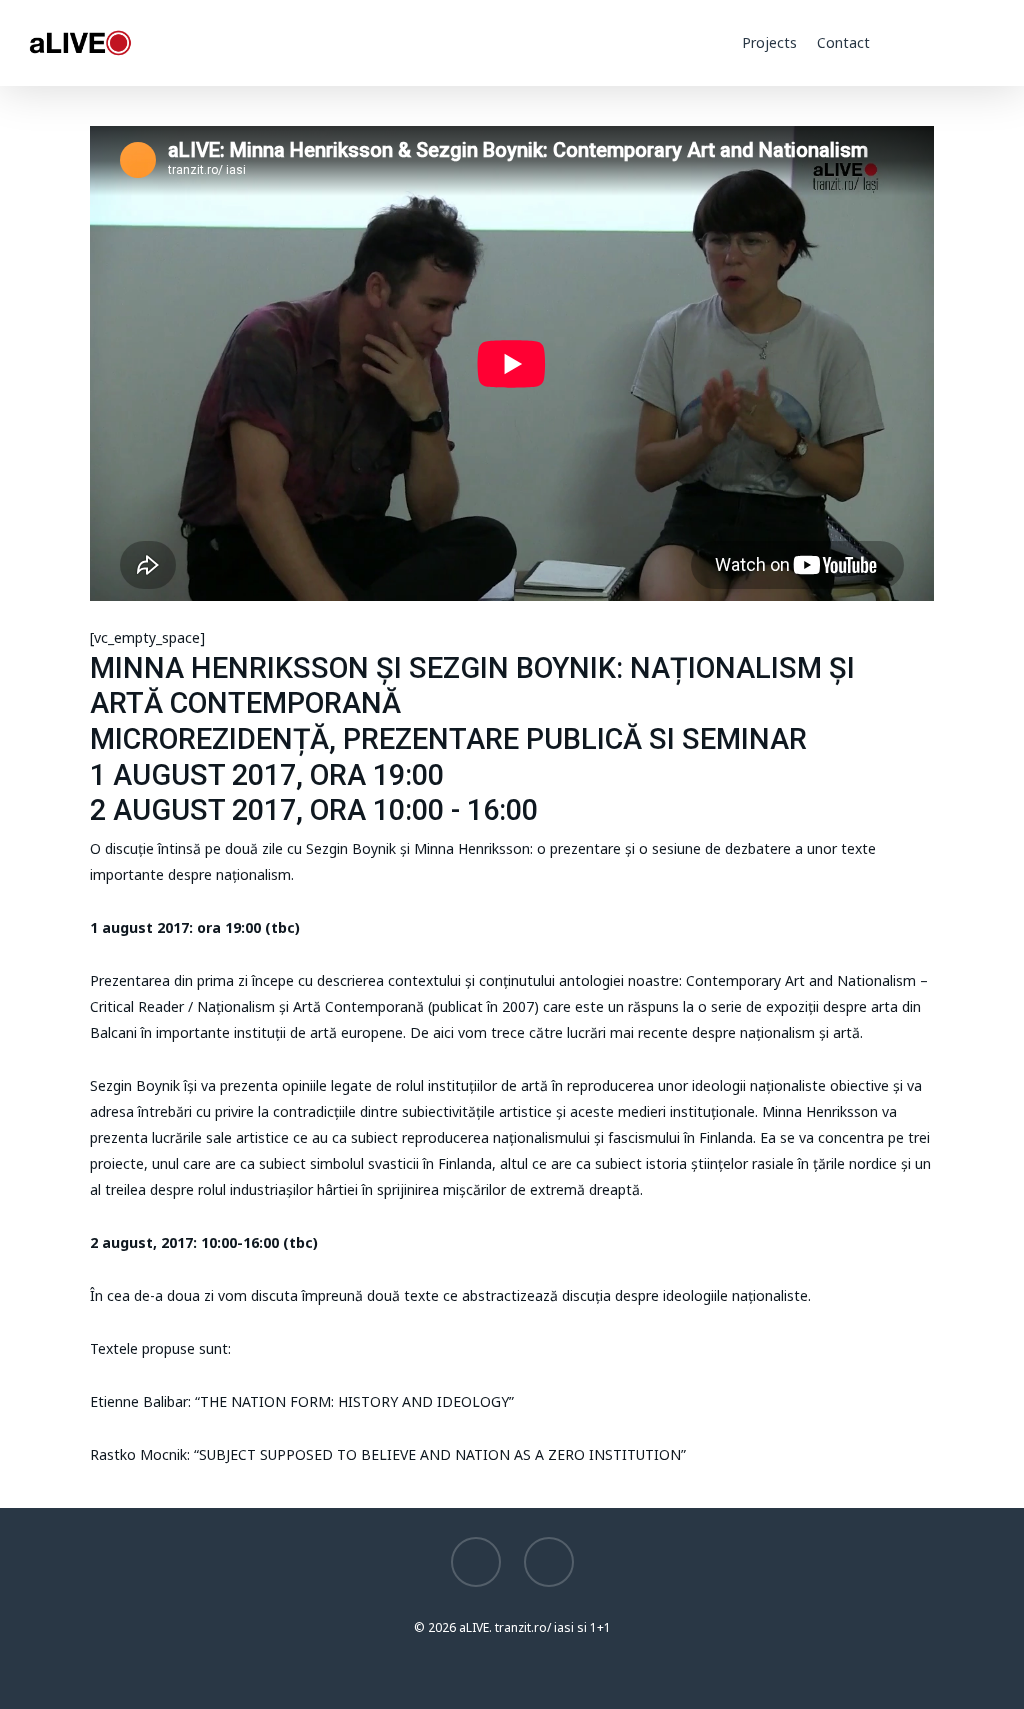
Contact (843, 42)
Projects (769, 42)
